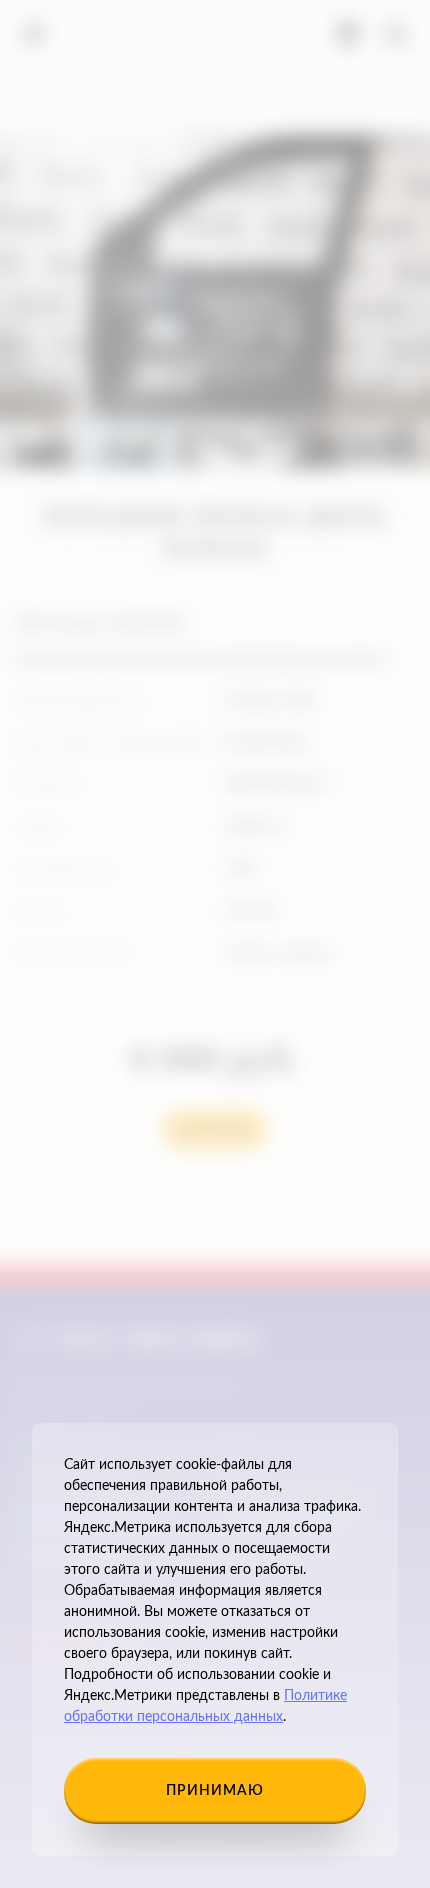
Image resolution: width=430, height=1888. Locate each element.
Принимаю (215, 1791)
